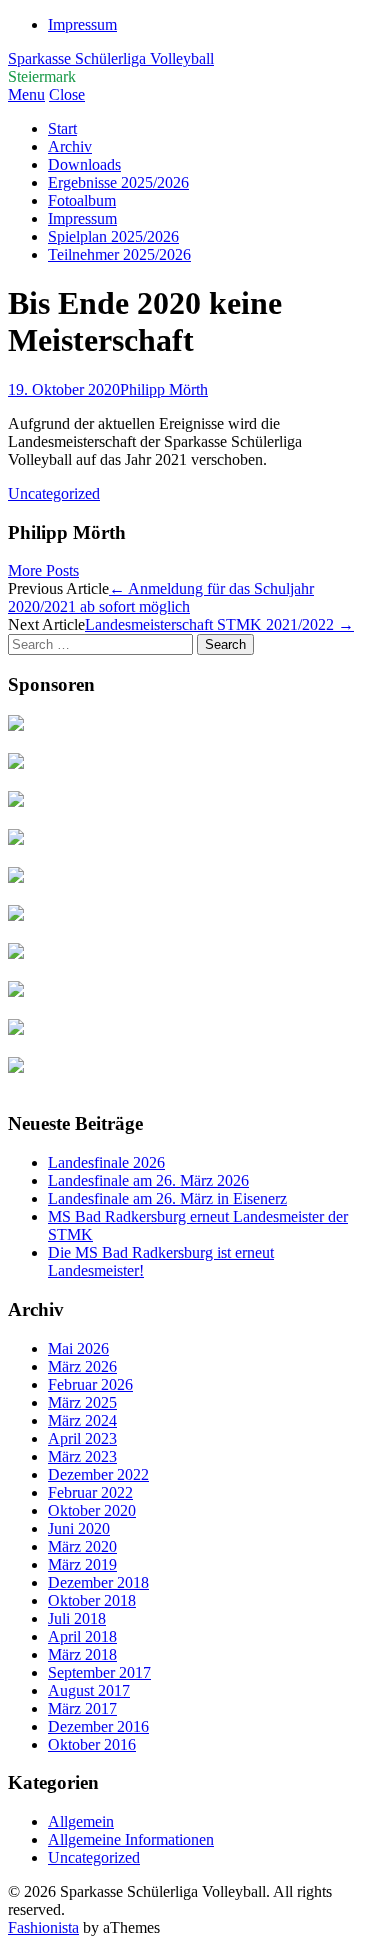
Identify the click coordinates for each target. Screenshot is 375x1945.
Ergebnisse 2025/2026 (118, 182)
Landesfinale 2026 (106, 1162)
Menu (26, 94)
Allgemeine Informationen (131, 1839)
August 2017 (89, 1690)
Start (62, 128)
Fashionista (43, 1927)
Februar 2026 (90, 1384)
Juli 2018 (77, 1618)
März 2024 (82, 1420)
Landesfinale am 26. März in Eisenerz (167, 1198)
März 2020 (82, 1546)
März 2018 (82, 1654)
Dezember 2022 (98, 1474)
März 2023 (82, 1456)
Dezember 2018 (98, 1582)
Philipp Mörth (164, 389)
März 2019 (82, 1564)
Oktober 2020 (92, 1510)
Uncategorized (54, 493)
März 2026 (82, 1366)
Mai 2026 (78, 1348)
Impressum (82, 24)
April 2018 (82, 1636)
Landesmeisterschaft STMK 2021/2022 (219, 624)
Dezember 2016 (98, 1726)
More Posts (43, 570)
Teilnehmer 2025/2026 (119, 254)
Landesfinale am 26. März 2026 (148, 1180)
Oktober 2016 (92, 1744)
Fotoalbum (82, 200)
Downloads (84, 164)
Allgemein (81, 1821)
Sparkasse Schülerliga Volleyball (111, 58)
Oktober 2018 (92, 1600)
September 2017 (99, 1672)
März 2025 (82, 1402)
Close (67, 94)
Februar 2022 (90, 1492)
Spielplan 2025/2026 (113, 236)
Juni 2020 (79, 1528)
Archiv (70, 146)
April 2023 (82, 1438)
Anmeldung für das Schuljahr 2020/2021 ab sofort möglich (161, 597)
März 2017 (82, 1708)
